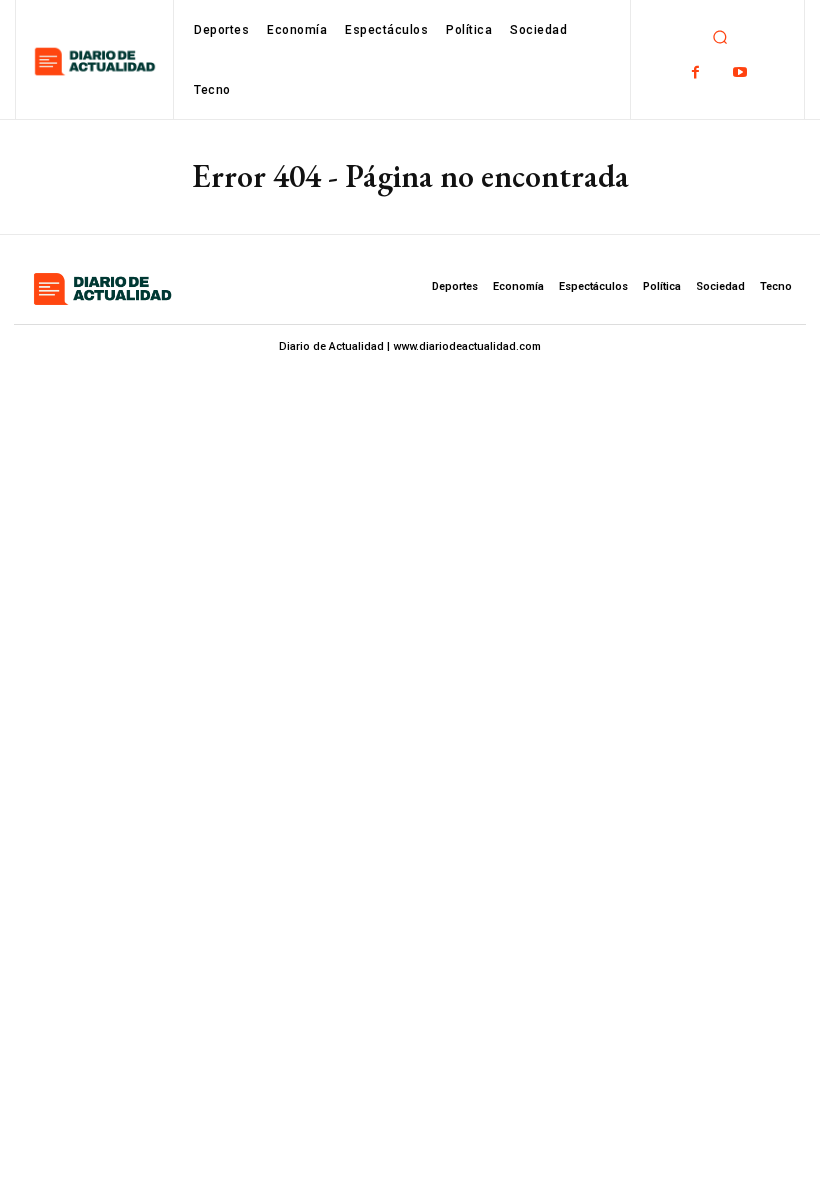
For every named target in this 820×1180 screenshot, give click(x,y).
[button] (720, 37)
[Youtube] (740, 72)
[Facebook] (695, 72)
